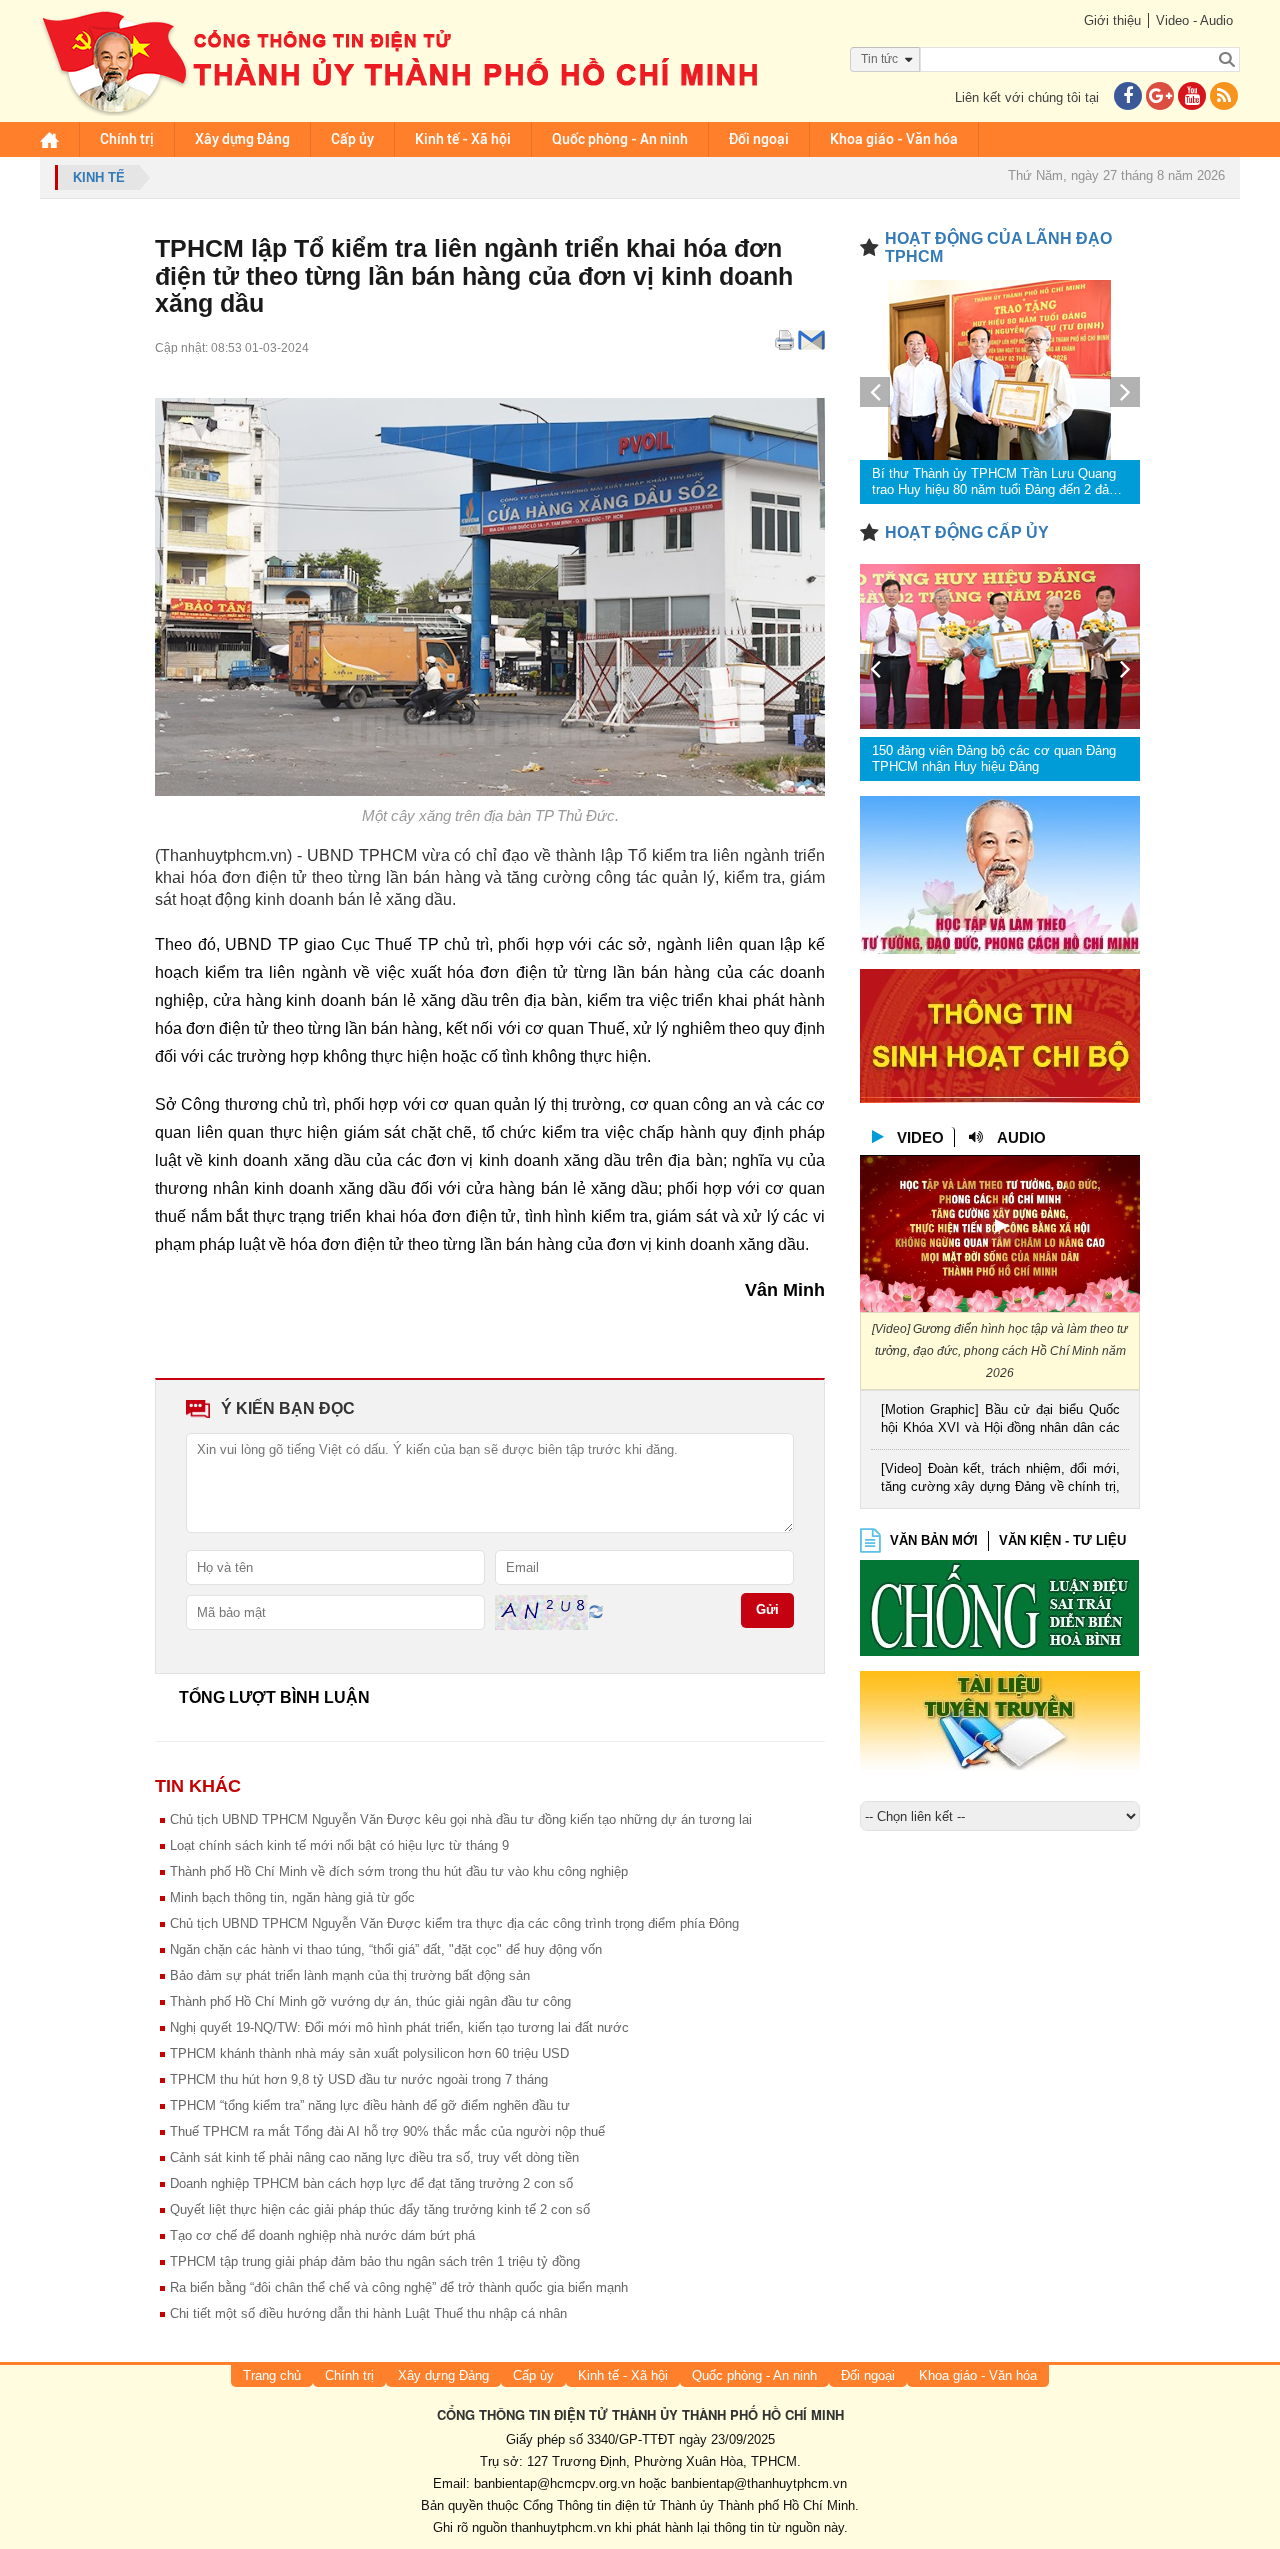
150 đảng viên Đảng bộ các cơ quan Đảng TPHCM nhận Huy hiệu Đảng (994, 758)
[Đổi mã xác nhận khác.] (596, 1611)
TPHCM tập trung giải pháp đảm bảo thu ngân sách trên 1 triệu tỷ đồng (375, 2261)
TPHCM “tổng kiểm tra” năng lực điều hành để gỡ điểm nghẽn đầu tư (370, 2105)
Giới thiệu (1112, 20)
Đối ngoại (759, 139)
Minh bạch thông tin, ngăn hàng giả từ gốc (292, 1897)
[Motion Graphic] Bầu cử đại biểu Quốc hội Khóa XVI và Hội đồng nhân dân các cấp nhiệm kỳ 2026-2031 (1000, 1420)
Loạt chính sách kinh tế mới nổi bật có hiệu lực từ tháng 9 (339, 1845)
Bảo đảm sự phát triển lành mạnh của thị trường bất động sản (350, 1975)
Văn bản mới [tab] (934, 1540)
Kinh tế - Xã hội (463, 139)
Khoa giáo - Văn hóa (894, 139)
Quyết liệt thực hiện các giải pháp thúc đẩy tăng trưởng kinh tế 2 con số (380, 2209)
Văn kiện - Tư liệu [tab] (1062, 1540)
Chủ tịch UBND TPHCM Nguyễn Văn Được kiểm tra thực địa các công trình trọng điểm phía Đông (454, 1923)
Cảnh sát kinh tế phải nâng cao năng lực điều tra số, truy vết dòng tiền (374, 2157)
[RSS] (1224, 97)
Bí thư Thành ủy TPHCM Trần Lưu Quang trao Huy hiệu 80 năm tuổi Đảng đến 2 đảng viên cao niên (997, 482)
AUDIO (1021, 1137)
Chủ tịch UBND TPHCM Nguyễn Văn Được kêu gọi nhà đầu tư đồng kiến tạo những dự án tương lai (461, 1819)
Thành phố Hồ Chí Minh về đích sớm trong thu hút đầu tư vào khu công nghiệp (399, 1871)
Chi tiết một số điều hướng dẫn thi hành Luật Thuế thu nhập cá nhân (368, 2313)
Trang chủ (272, 2375)
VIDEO (920, 1137)
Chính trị (127, 139)
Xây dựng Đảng (242, 139)
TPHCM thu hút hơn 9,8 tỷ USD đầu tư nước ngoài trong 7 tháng (359, 2079)
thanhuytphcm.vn (561, 2527)
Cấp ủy (352, 139)
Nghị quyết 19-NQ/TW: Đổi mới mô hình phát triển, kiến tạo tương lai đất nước (399, 2027)
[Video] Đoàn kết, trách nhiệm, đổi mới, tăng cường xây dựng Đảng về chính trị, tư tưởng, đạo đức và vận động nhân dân (1000, 1479)
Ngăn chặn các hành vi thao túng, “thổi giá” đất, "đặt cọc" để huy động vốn (386, 1949)
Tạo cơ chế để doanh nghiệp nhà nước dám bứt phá (322, 2235)
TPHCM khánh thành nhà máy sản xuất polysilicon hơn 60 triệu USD (369, 2053)
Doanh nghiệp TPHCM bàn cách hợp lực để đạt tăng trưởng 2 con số (371, 2183)
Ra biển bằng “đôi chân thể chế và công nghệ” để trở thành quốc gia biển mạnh (399, 2287)
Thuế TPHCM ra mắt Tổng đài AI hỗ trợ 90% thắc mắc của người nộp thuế (387, 2131)
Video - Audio (1194, 20)
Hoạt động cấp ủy (967, 532)
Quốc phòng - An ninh (620, 139)
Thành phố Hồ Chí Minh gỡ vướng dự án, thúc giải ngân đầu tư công (370, 2001)
